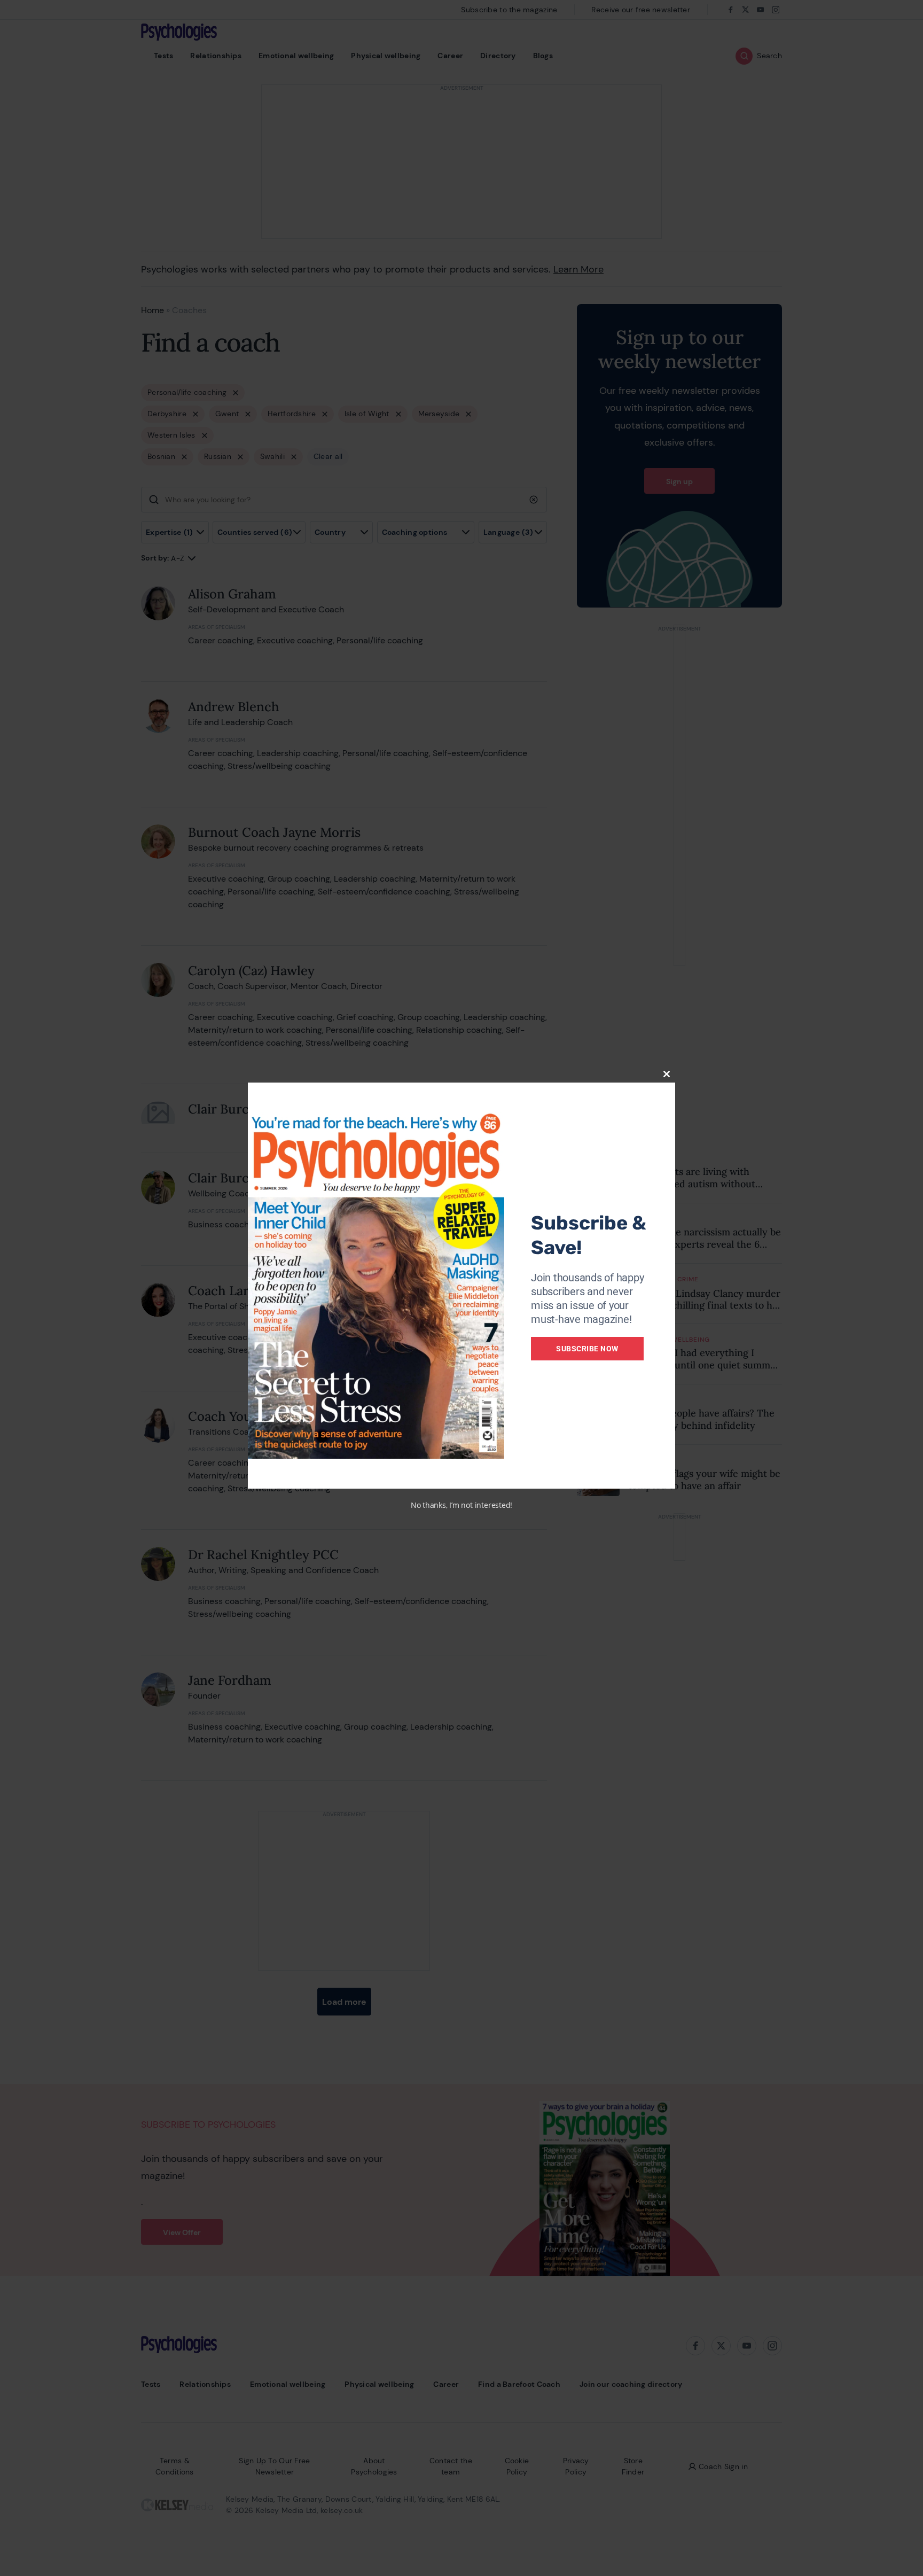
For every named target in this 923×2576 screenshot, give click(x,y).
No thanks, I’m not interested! (461, 1505)
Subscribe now (587, 1349)
